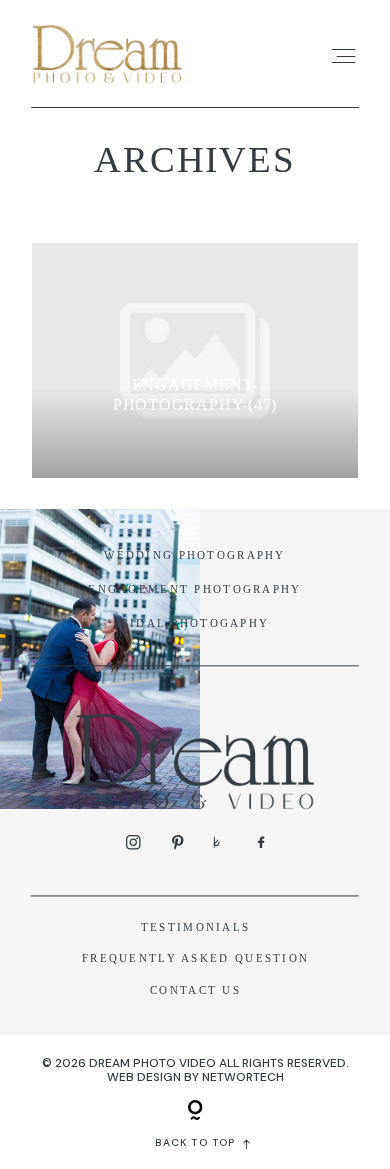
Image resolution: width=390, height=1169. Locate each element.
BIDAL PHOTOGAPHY (195, 623)
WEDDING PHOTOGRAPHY (194, 555)
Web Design (144, 1077)
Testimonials (195, 927)
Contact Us (195, 990)
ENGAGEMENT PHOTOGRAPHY (194, 589)
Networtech (243, 1077)
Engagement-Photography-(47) (195, 394)
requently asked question (199, 958)
